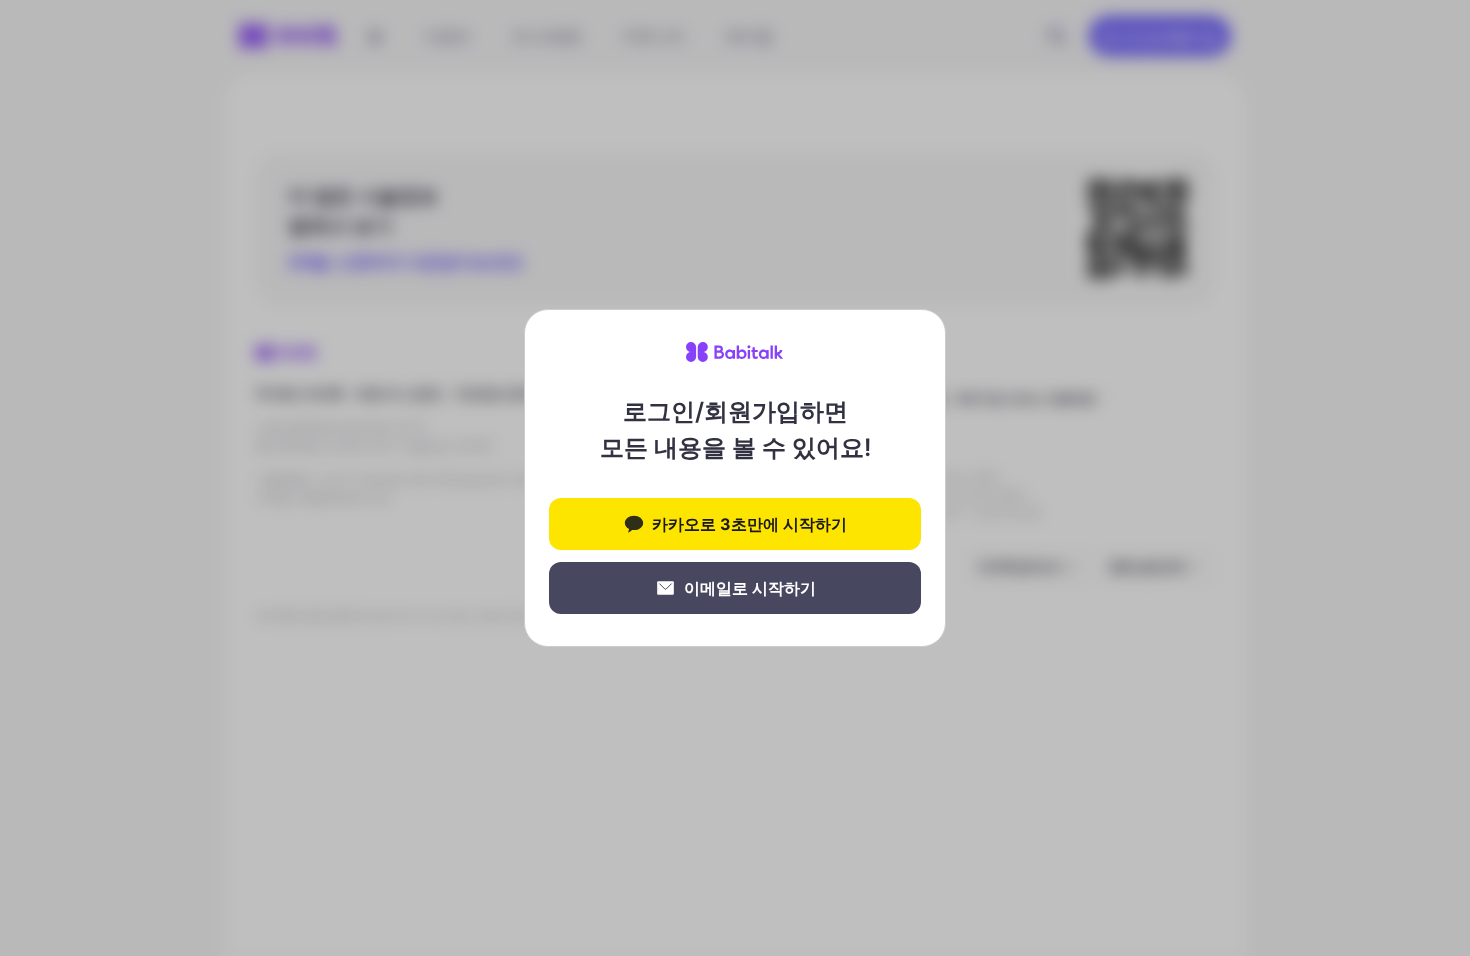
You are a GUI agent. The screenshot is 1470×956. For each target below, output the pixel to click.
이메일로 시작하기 (750, 588)
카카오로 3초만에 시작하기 (749, 524)
